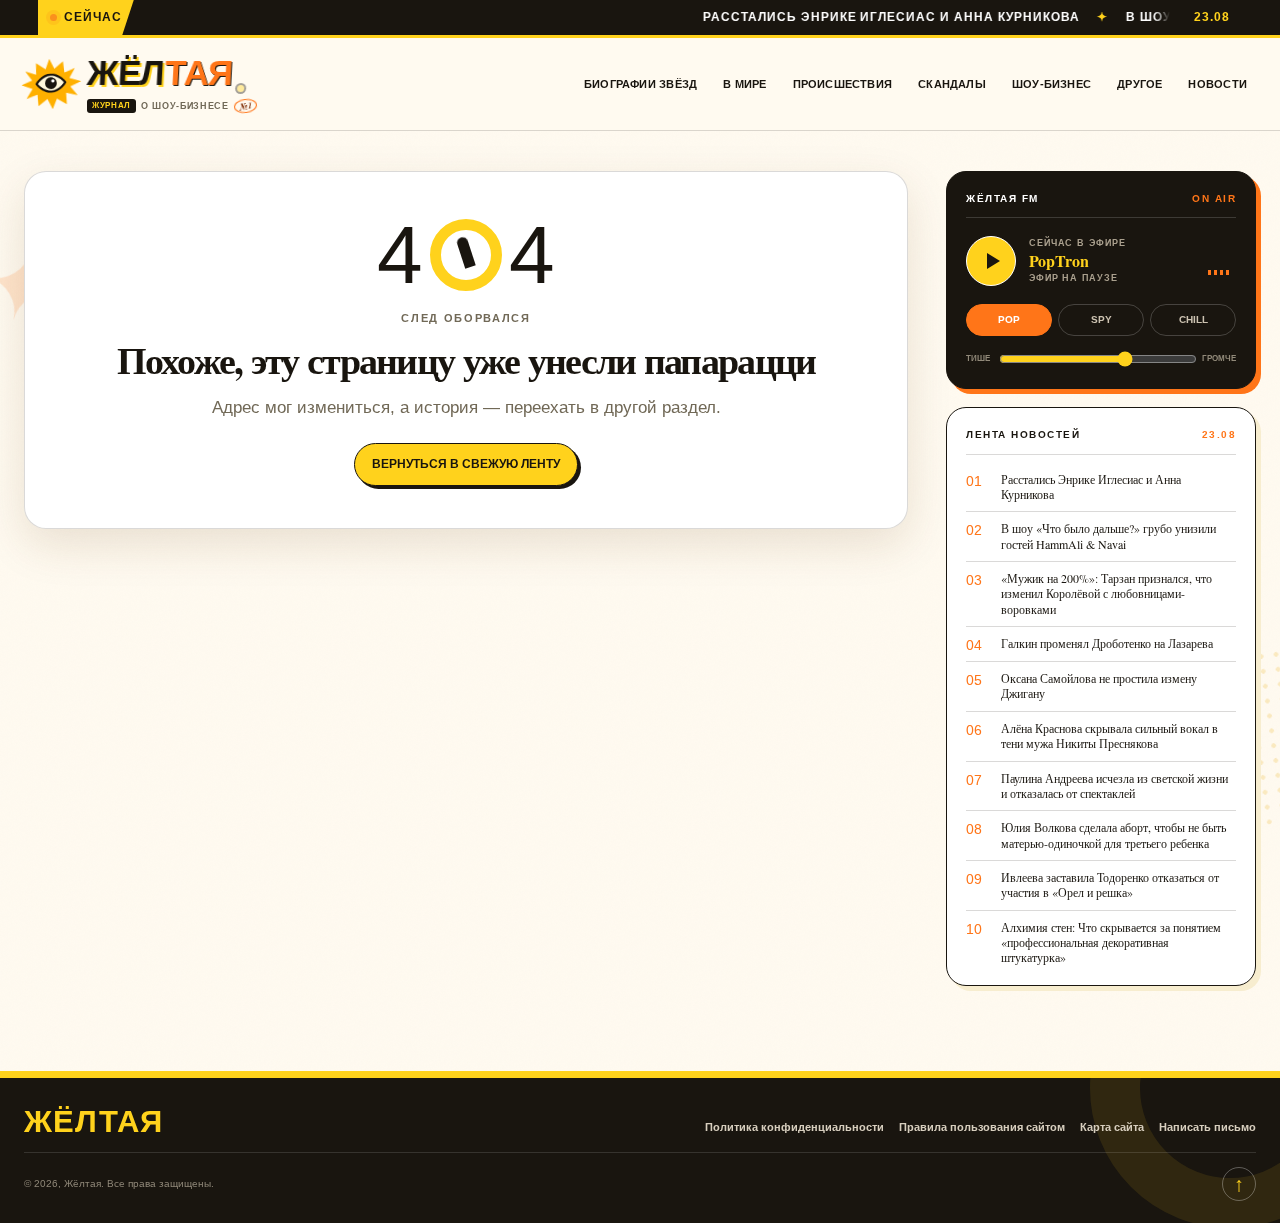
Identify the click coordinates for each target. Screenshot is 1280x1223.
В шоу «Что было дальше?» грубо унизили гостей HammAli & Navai (1108, 536)
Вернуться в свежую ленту (466, 464)
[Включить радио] (991, 261)
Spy (1101, 319)
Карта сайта (1112, 1127)
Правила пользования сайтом (982, 1127)
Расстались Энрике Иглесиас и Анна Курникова (863, 17)
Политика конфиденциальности (794, 1127)
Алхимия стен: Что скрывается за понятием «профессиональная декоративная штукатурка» (1111, 943)
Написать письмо (1207, 1127)
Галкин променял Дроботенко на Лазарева (1107, 643)
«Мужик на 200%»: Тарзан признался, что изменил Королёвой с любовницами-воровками (1106, 594)
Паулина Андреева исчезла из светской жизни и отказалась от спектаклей (1114, 786)
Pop (1009, 319)
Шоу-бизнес (1051, 84)
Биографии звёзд (640, 84)
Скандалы (952, 84)
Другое (1139, 84)
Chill (1193, 319)
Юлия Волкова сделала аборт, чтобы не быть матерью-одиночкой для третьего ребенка (1113, 835)
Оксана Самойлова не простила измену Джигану (1099, 686)
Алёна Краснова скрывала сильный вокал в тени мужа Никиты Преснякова (1109, 736)
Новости (1217, 84)
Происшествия (843, 84)
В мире (744, 84)
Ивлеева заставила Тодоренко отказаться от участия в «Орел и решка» (1110, 885)
